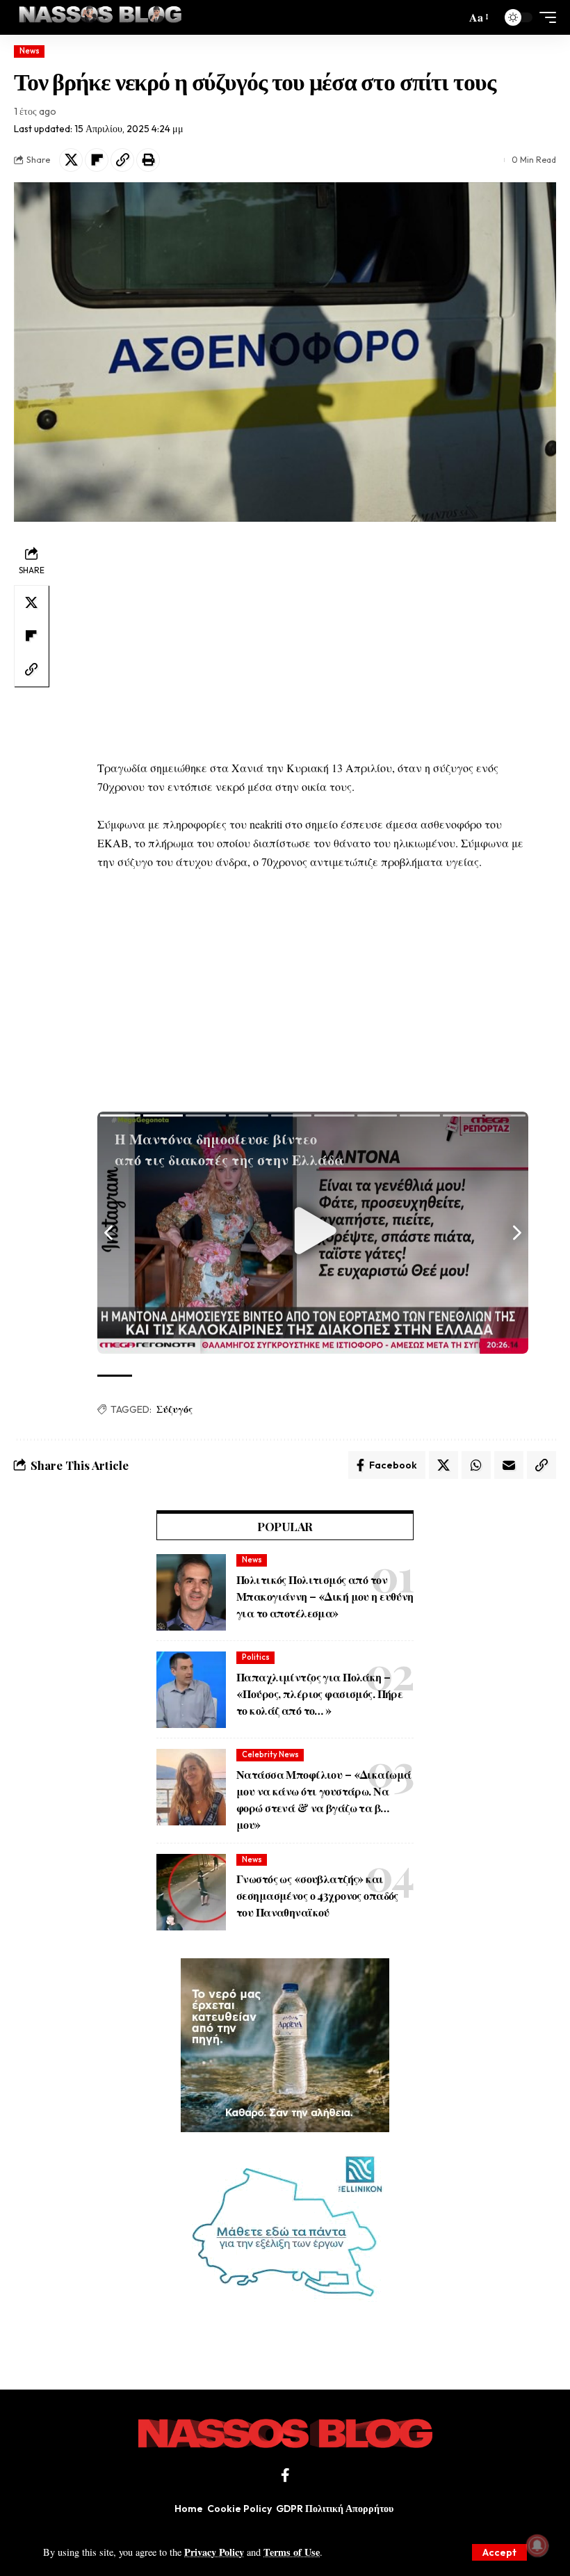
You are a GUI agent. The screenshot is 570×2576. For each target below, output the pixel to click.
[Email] (509, 1465)
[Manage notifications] (537, 2545)
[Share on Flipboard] (97, 160)
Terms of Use (292, 2552)
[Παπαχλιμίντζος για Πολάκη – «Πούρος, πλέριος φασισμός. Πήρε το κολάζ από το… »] (191, 1690)
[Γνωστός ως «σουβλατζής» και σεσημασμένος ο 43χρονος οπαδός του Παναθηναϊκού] (191, 1892)
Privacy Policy (214, 2552)
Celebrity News (270, 1754)
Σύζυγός (174, 1409)
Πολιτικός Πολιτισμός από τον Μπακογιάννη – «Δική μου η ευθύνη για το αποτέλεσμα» (325, 1596)
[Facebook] (285, 2475)
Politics (256, 1657)
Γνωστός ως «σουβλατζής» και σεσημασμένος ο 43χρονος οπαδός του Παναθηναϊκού (317, 1895)
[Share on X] (71, 160)
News (30, 51)
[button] (499, 2552)
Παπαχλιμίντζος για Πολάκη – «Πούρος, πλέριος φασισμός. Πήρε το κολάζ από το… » (319, 1694)
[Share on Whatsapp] (476, 1465)
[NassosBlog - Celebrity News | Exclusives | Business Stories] (101, 17)
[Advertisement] (313, 640)
